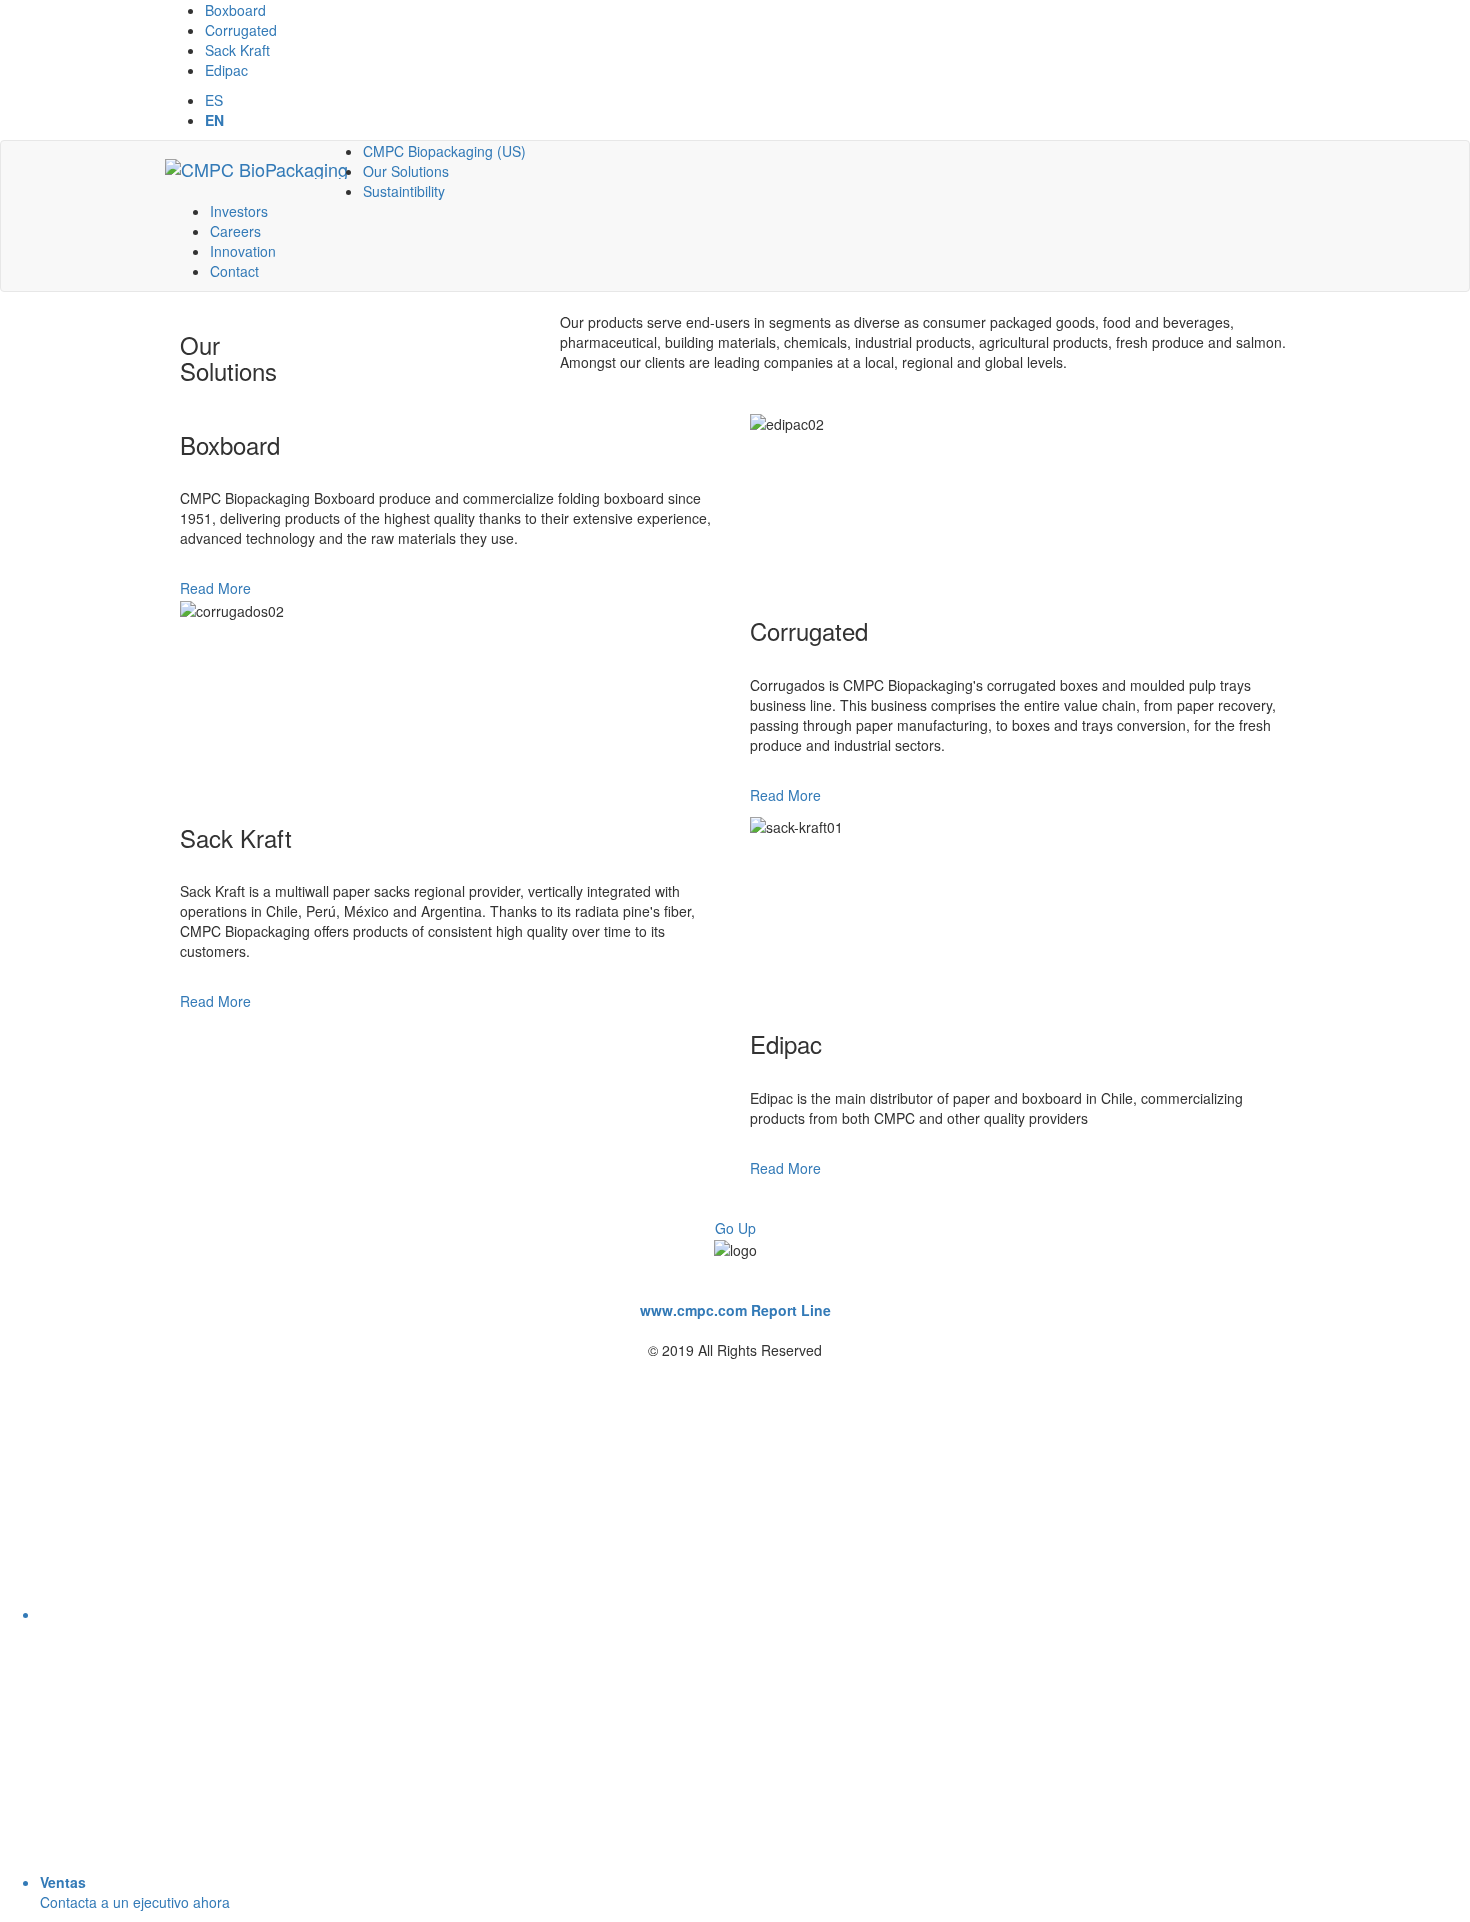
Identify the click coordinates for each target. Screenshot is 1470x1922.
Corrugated (241, 30)
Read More (215, 588)
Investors (239, 211)
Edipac (226, 70)
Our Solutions (406, 171)
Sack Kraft (237, 50)
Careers (235, 231)
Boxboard (235, 10)
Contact (234, 271)
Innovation (243, 251)
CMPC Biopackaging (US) (444, 151)
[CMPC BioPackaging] (256, 166)
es (214, 100)
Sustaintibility (404, 191)
